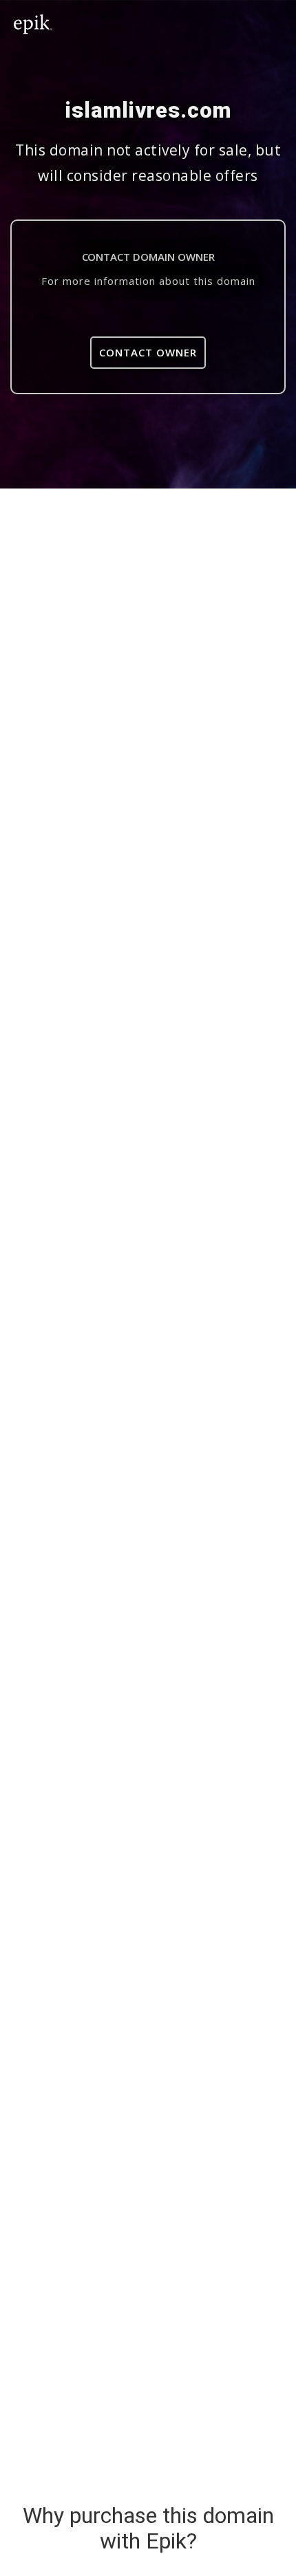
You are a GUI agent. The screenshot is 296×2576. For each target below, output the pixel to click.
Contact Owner (148, 352)
